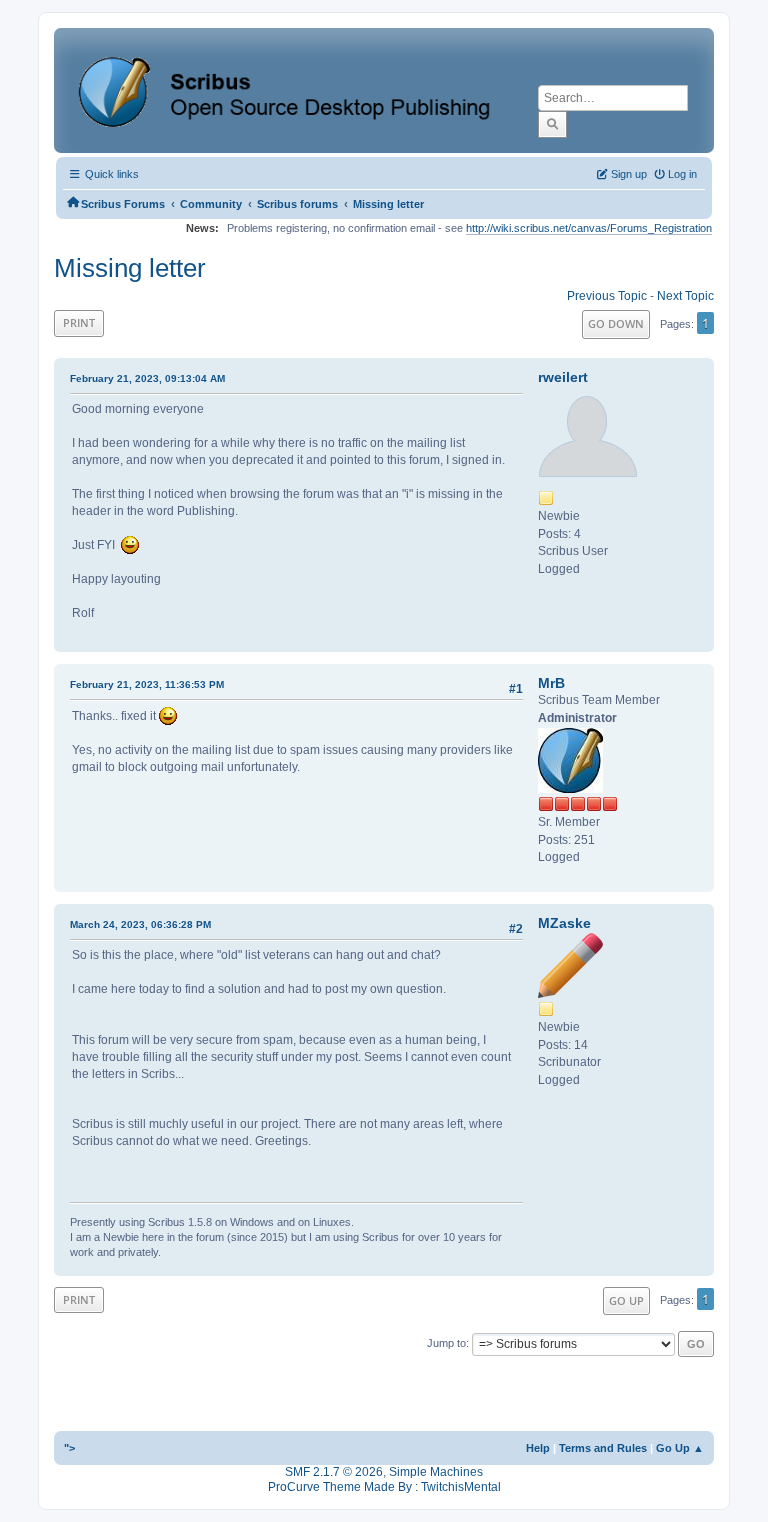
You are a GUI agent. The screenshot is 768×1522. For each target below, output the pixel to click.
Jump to (446, 1343)
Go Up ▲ (680, 1448)
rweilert (563, 377)
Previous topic (607, 296)
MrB (551, 683)
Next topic (685, 296)
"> (69, 1448)
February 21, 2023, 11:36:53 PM (147, 684)
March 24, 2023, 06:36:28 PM (140, 924)
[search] (552, 124)
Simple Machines (436, 1472)
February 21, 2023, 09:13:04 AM (147, 378)
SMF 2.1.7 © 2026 (334, 1472)
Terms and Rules (603, 1448)
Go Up (626, 1300)
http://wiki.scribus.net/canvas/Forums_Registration (589, 228)
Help (538, 1448)
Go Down (616, 323)
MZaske (564, 923)
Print (79, 322)
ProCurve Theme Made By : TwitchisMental (384, 1487)
